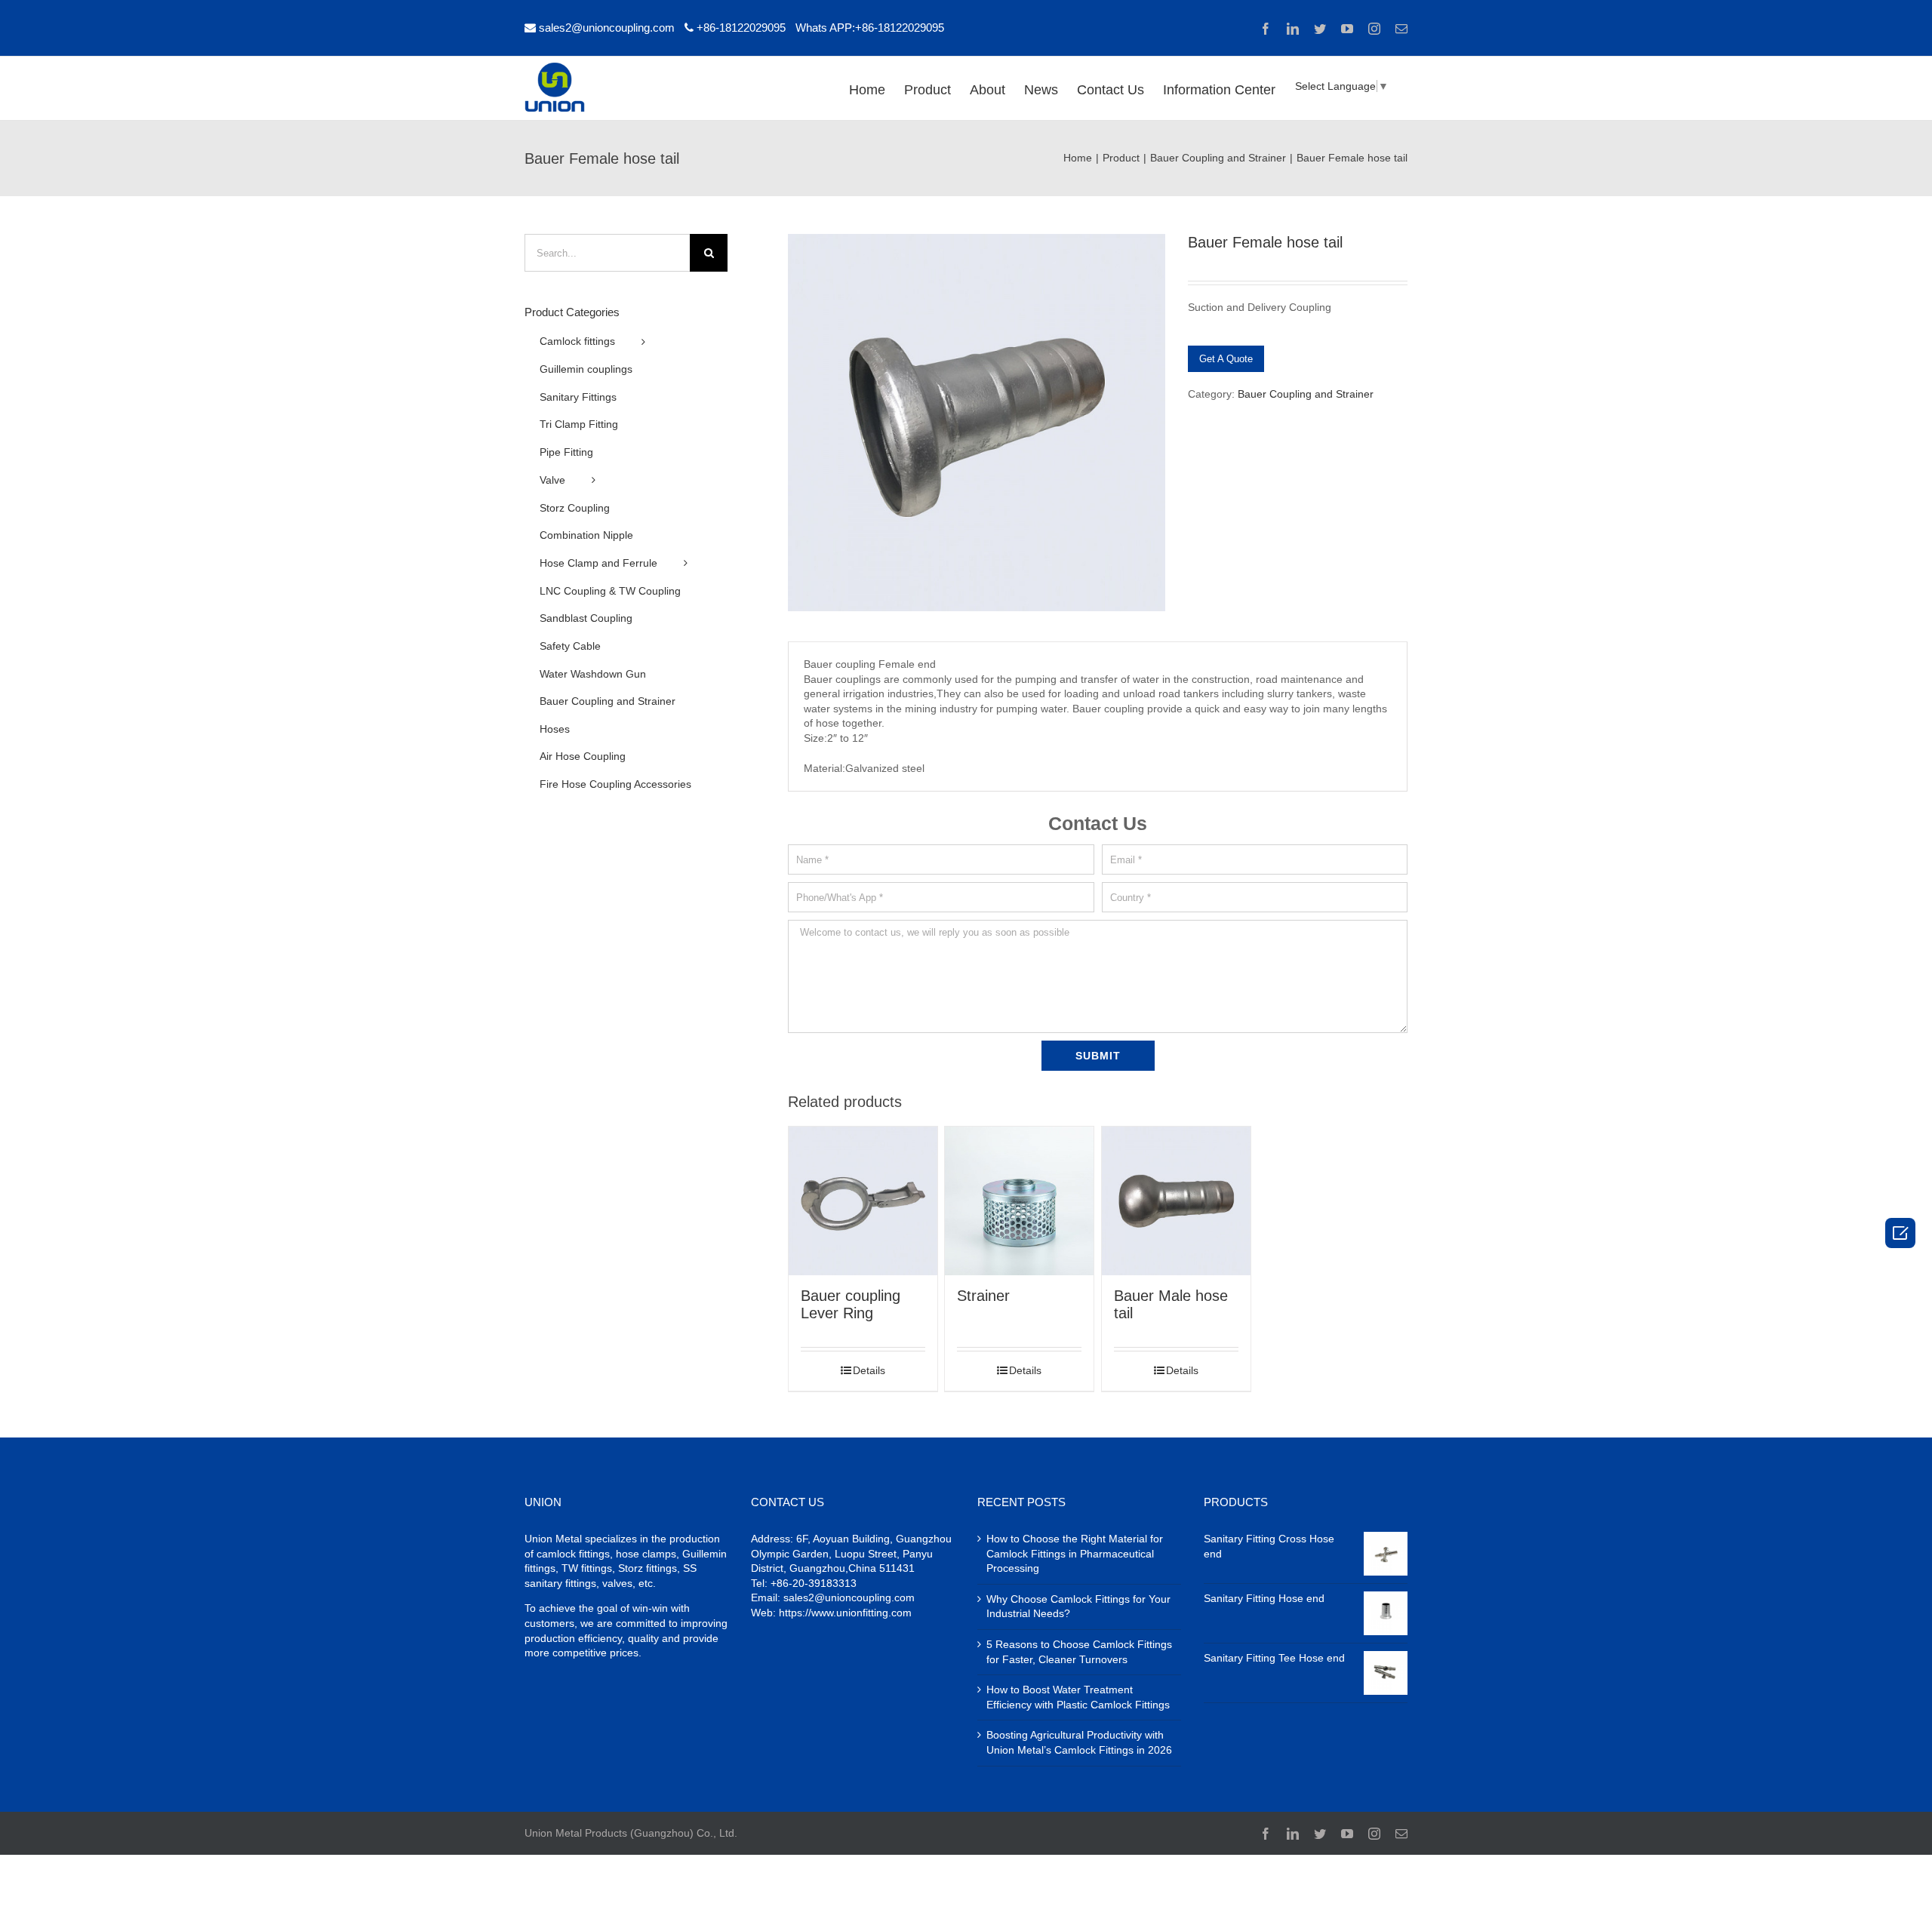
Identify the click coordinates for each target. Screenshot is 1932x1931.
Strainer (983, 1296)
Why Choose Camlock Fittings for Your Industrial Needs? (1078, 1607)
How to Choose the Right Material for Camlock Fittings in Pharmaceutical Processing (1075, 1553)
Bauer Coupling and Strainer (1306, 394)
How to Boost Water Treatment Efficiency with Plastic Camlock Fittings (1078, 1697)
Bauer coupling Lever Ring (851, 1304)
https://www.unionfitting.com (845, 1613)
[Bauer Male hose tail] (1176, 1201)
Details (869, 1370)
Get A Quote (1226, 359)
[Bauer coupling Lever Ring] (863, 1201)
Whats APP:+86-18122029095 (870, 28)
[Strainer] (1019, 1201)
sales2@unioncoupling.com (607, 28)
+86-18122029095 (741, 28)
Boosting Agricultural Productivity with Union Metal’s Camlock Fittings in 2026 (1079, 1742)
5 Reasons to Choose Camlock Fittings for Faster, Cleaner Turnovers (1079, 1652)
